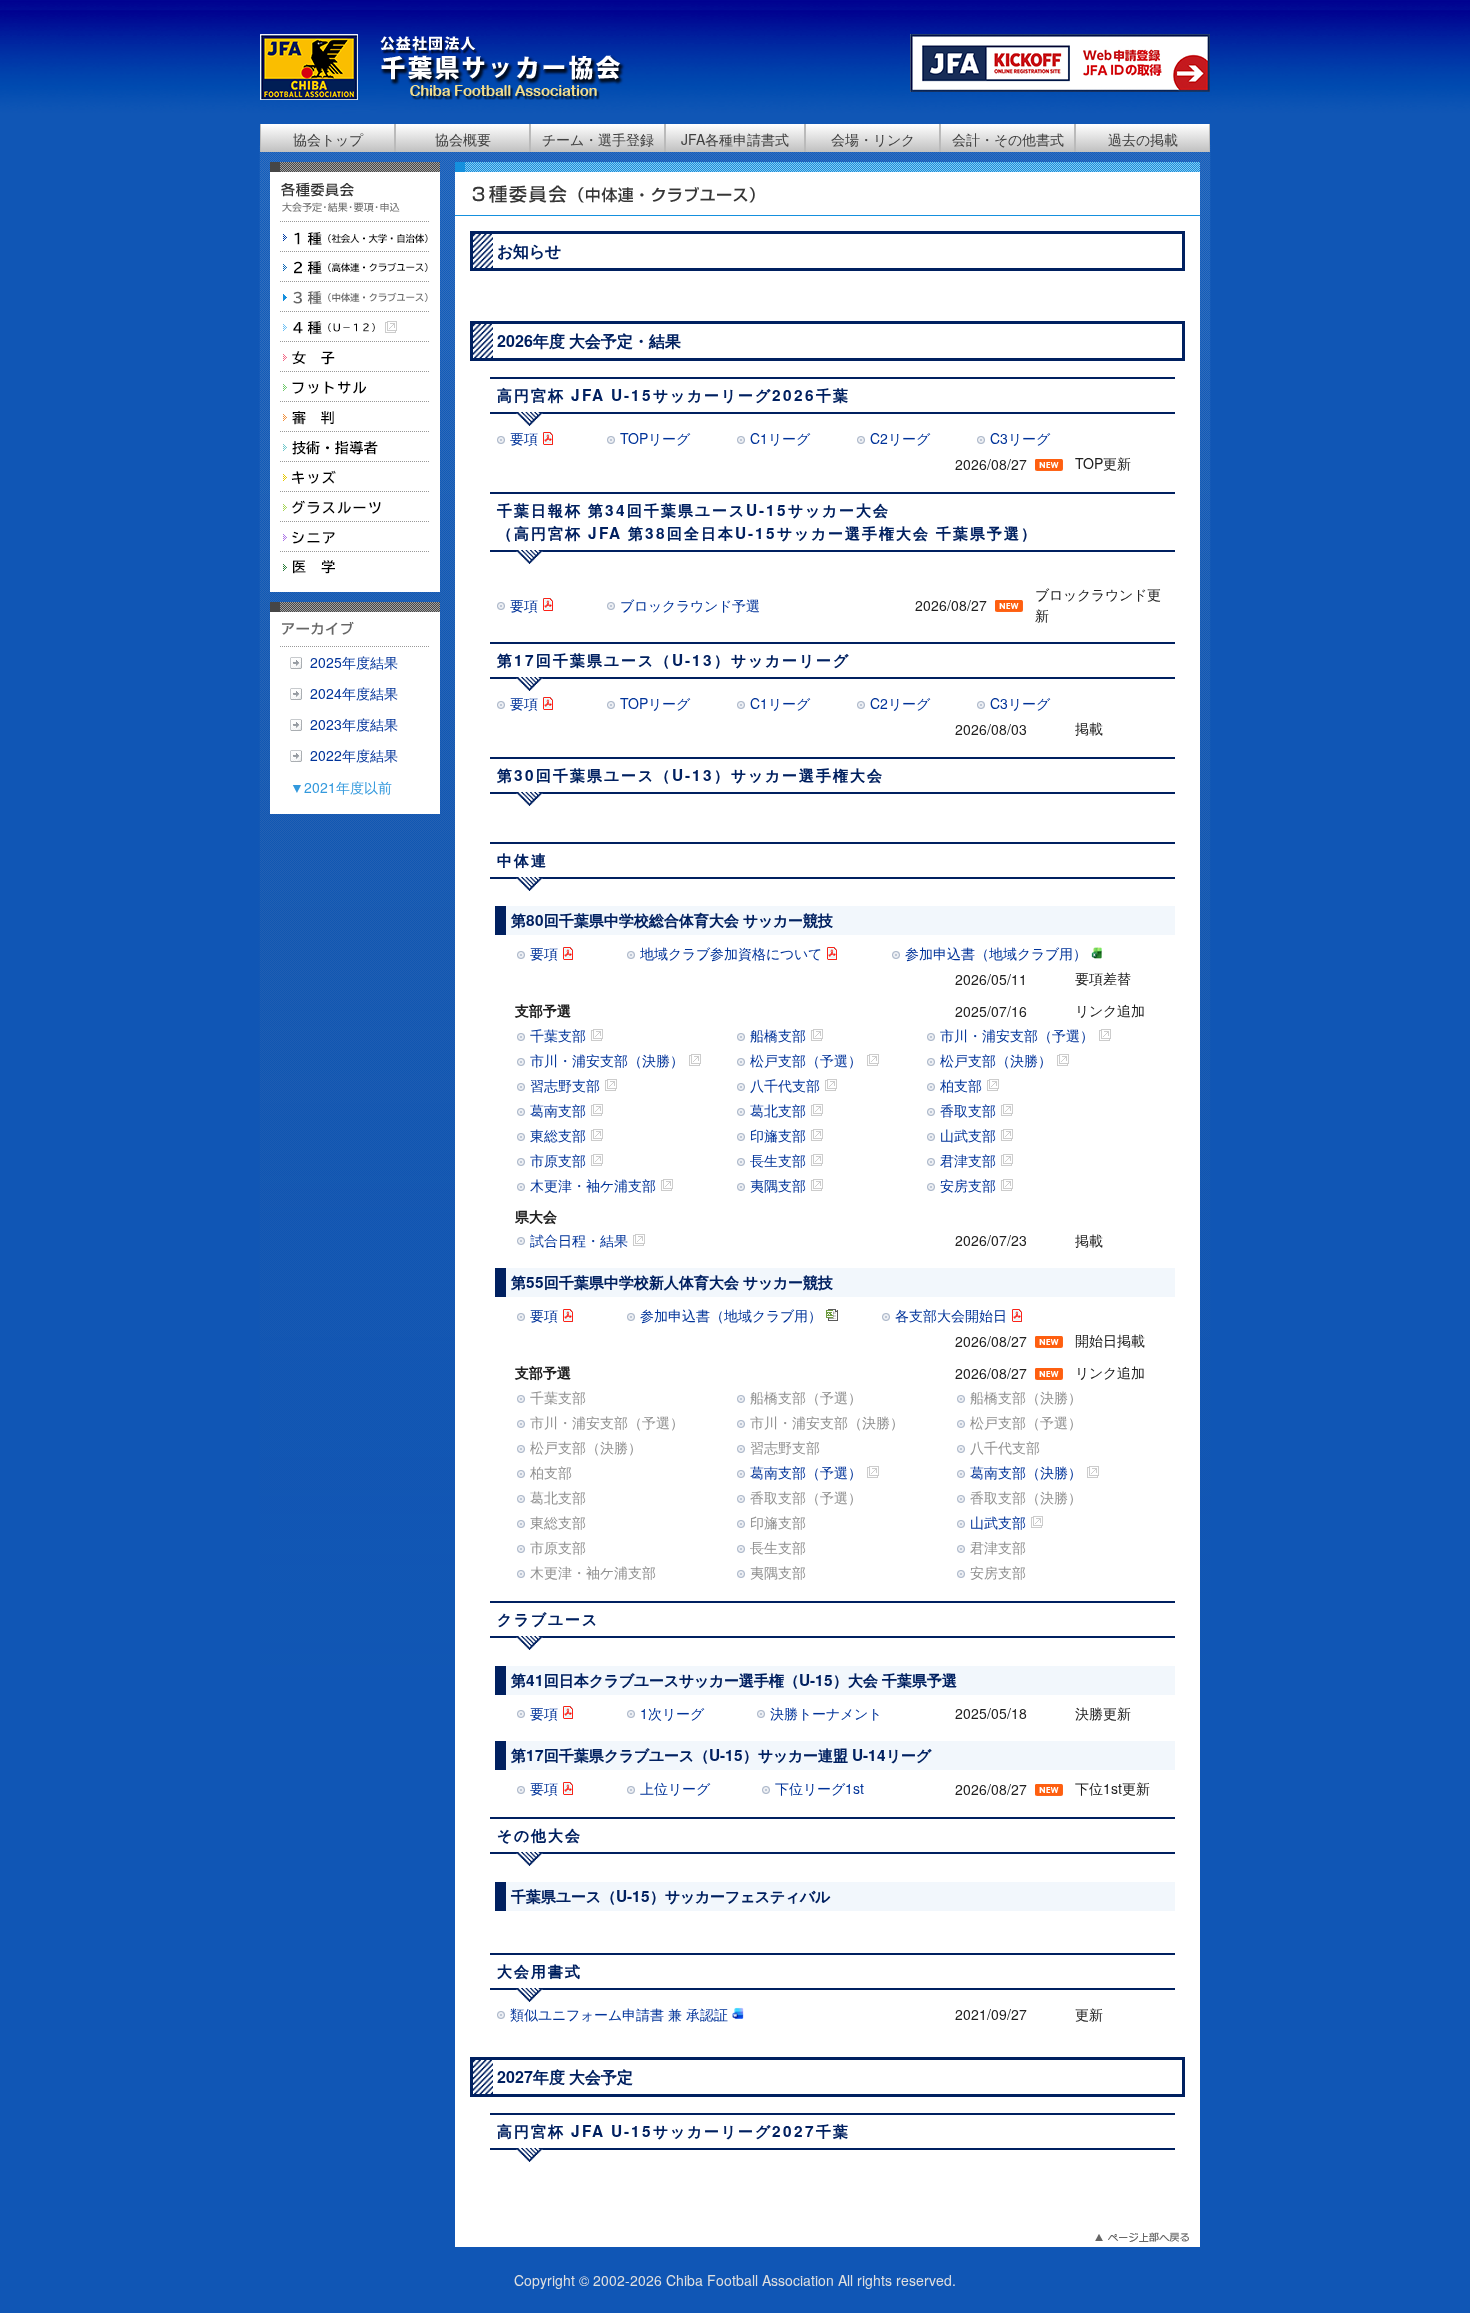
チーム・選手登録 (598, 139)
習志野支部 (567, 1085)
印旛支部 (780, 1135)
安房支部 (970, 1185)
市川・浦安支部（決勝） (609, 1060)
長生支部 (780, 1160)
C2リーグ (900, 438)
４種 (355, 327)
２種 (355, 267)
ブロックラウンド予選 (690, 605)
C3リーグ (1020, 438)
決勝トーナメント (826, 1713)
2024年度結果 (354, 693)
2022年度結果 (354, 755)
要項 (524, 438)
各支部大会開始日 (951, 1315)
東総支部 (560, 1135)
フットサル (355, 387)
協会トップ (328, 139)
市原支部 (560, 1160)
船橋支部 (780, 1035)
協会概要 (463, 139)
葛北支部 (780, 1110)
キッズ (355, 477)
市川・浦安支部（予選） (1019, 1035)
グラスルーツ (355, 507)
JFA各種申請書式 (735, 139)
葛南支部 (560, 1110)
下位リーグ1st (819, 1788)
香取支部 (970, 1110)
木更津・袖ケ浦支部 (595, 1185)
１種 (355, 237)
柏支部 (963, 1085)
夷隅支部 (780, 1185)
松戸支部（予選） (808, 1060)
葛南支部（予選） (808, 1472)
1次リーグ (672, 1713)
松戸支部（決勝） (998, 1060)
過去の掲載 (1143, 139)
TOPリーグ (655, 438)
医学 (355, 567)
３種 (355, 297)
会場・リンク (873, 139)
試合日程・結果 (581, 1240)
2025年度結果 (354, 662)
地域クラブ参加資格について (731, 953)
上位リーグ (675, 1788)
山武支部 (970, 1135)
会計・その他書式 (1008, 139)
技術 (355, 447)
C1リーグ (780, 438)
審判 (355, 417)
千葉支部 (560, 1035)
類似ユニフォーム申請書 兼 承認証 (619, 2014)
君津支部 (970, 1160)
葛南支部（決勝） (1028, 1472)
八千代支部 (787, 1085)
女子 (355, 357)
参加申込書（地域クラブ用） (996, 953)
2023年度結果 (354, 724)
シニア (355, 537)
